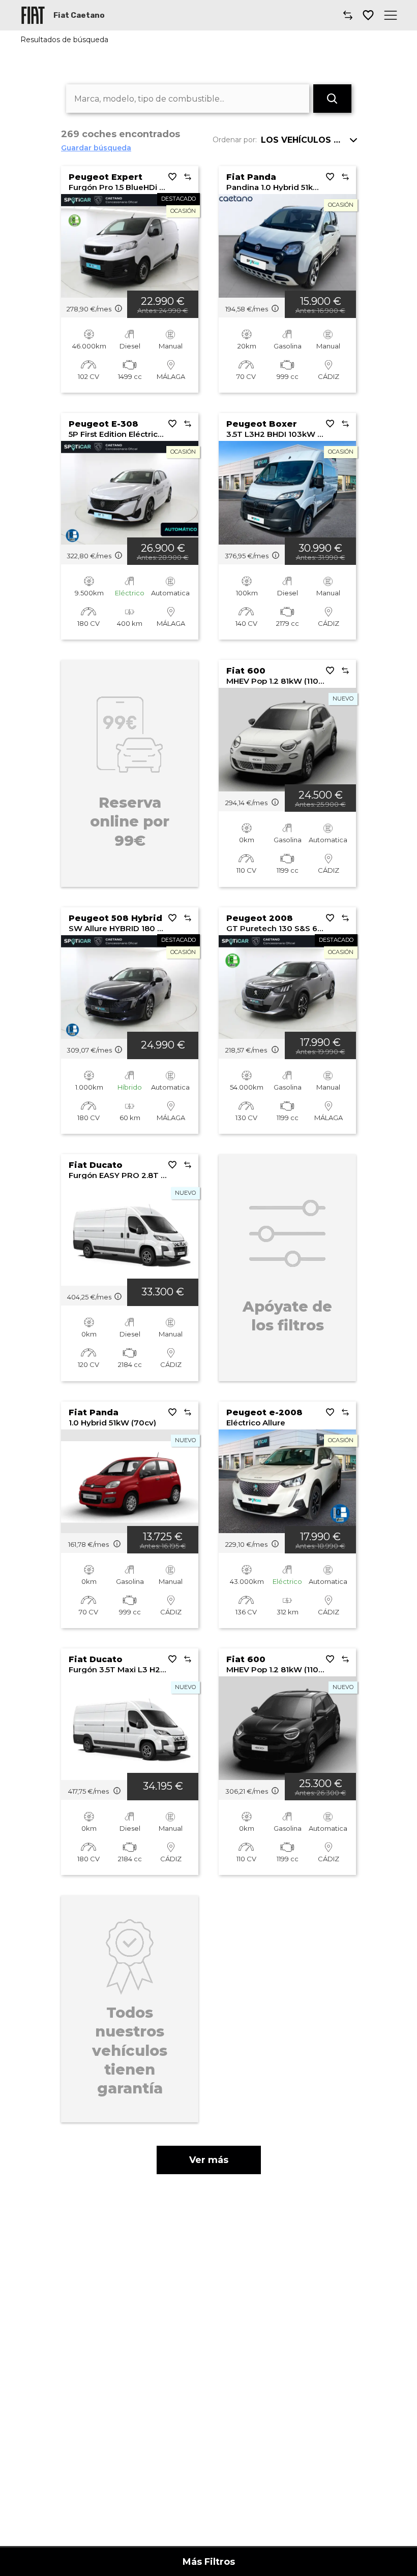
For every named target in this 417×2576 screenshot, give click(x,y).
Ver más (209, 2160)
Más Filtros (209, 2562)
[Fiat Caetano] (33, 15)
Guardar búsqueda (96, 148)
